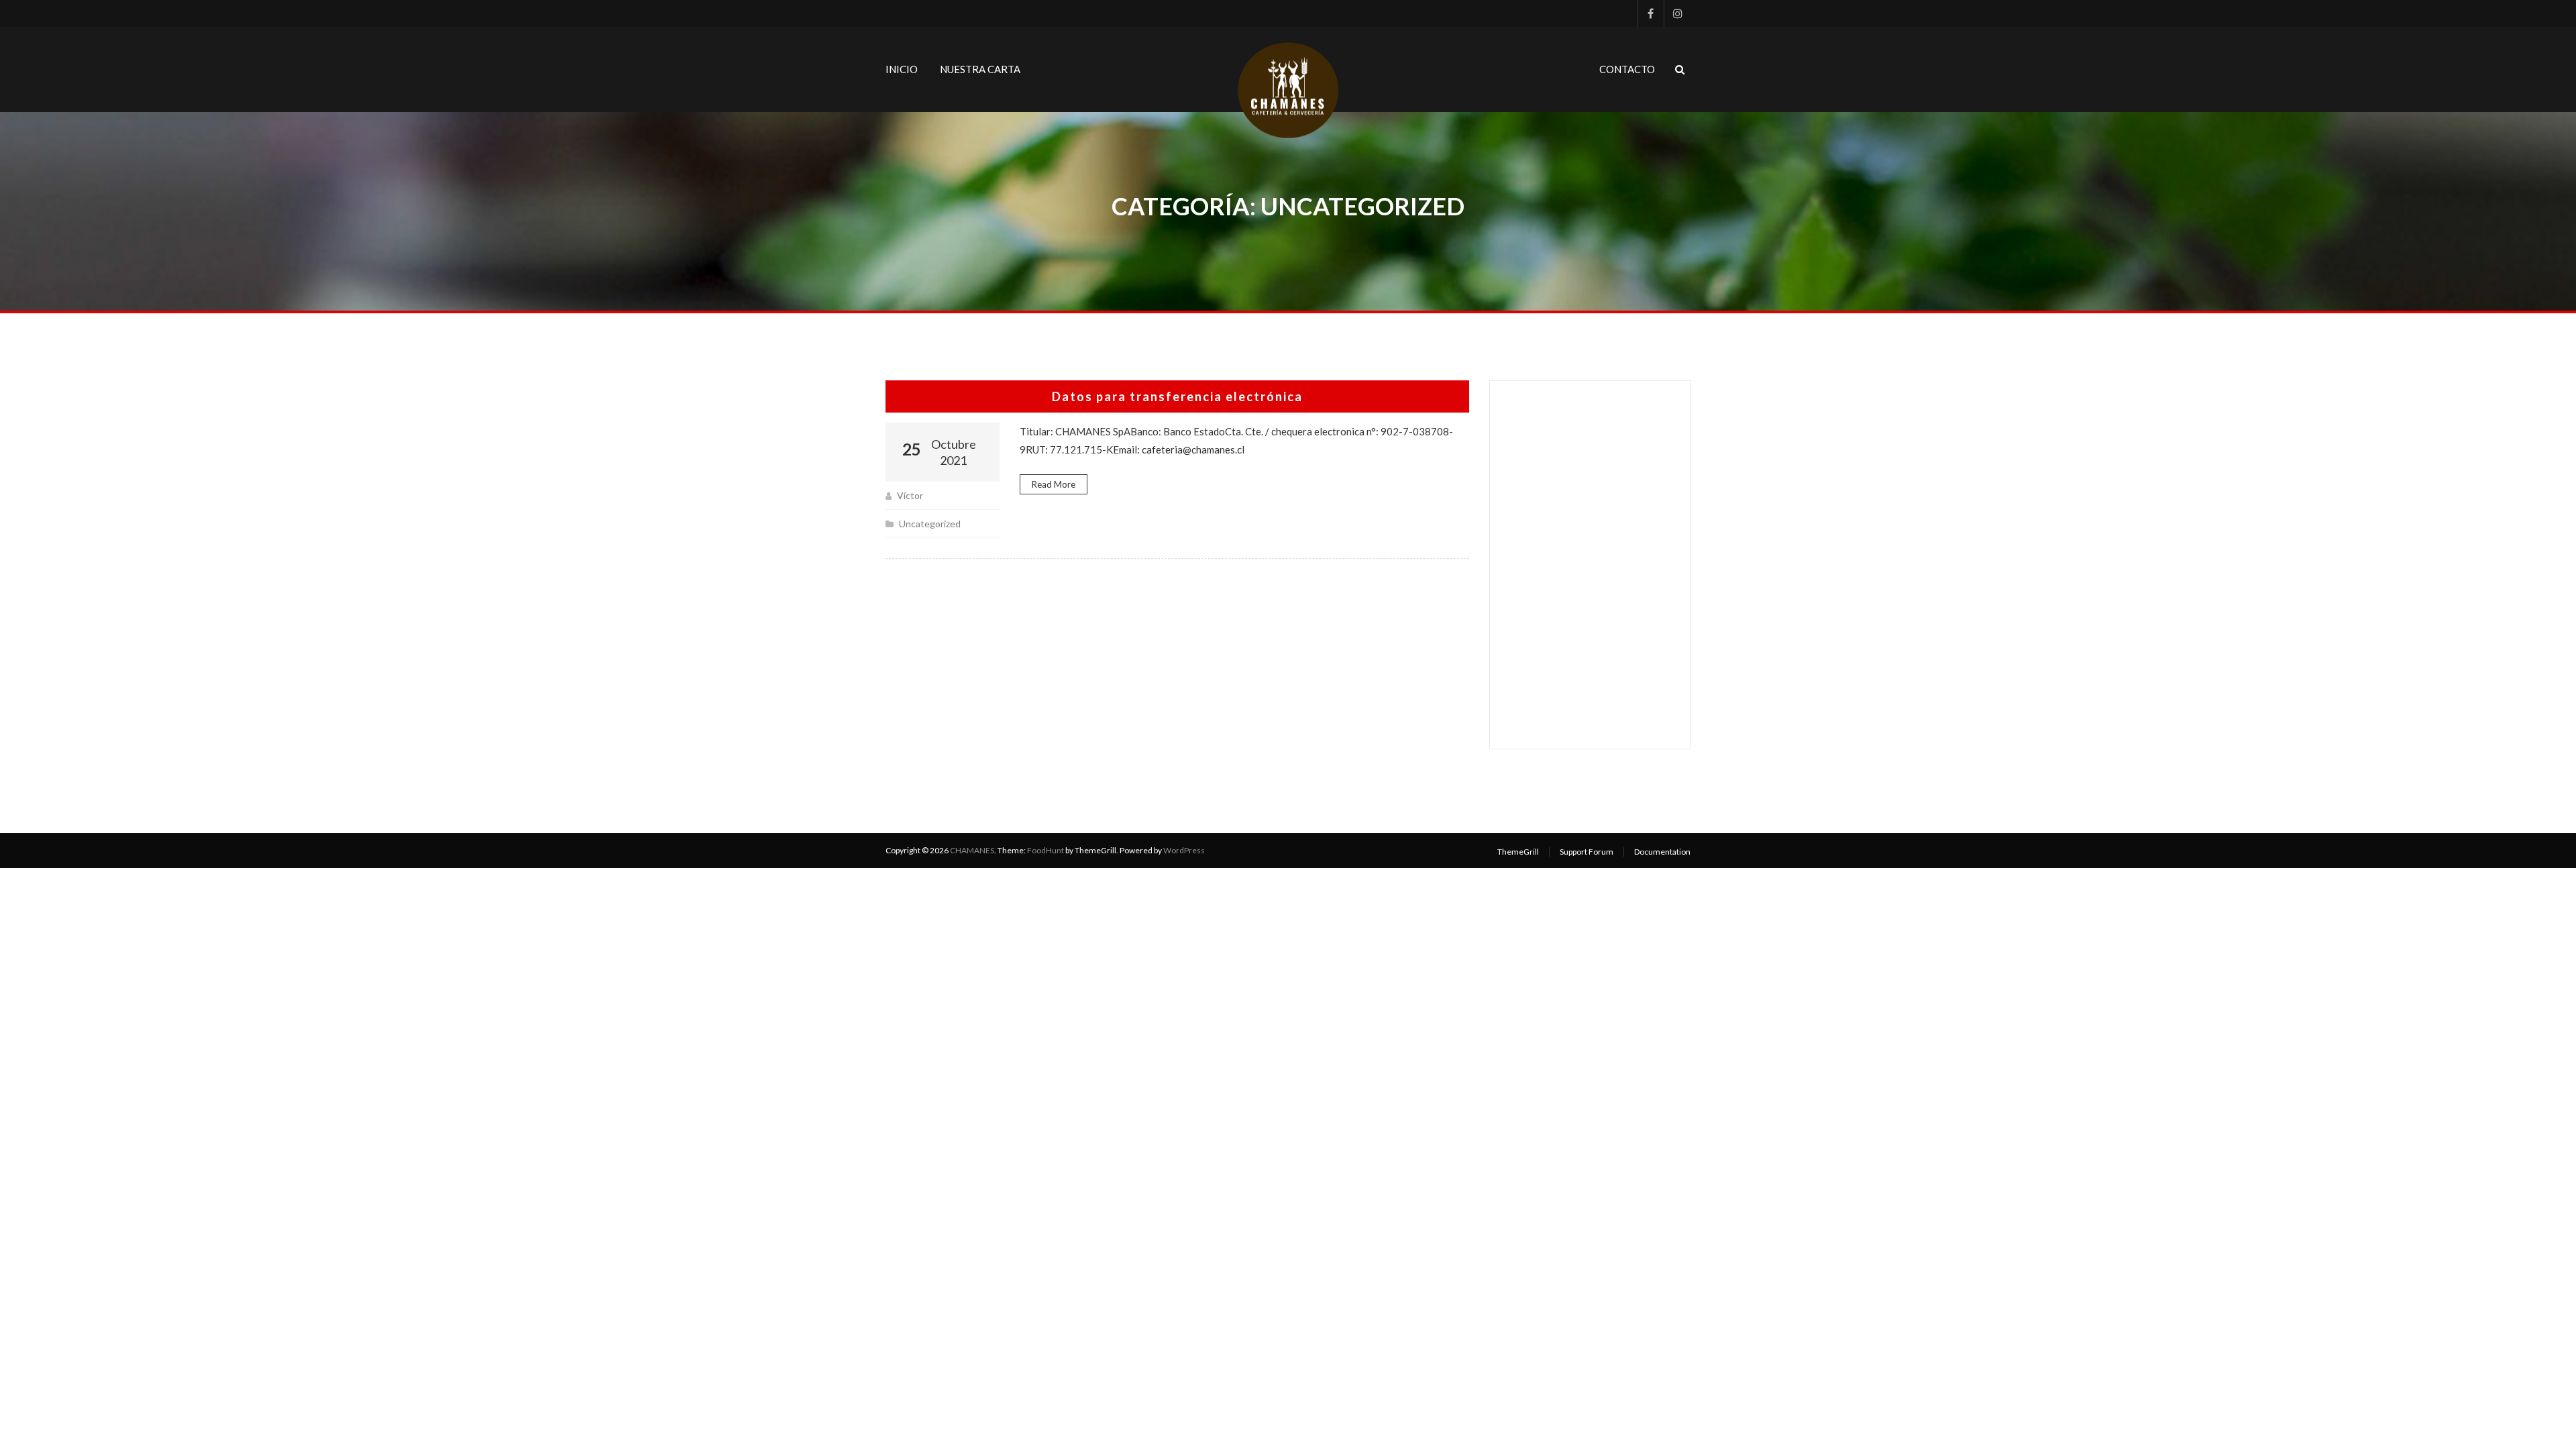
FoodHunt (1045, 850)
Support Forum (1587, 852)
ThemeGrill (1518, 852)
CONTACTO (1627, 69)
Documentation (1662, 852)
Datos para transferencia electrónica (1177, 396)
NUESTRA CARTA (980, 69)
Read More (1054, 484)
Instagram (1677, 13)
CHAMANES (972, 850)
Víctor (910, 495)
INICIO (902, 69)
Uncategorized (930, 524)
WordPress (1184, 850)
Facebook (1650, 13)
